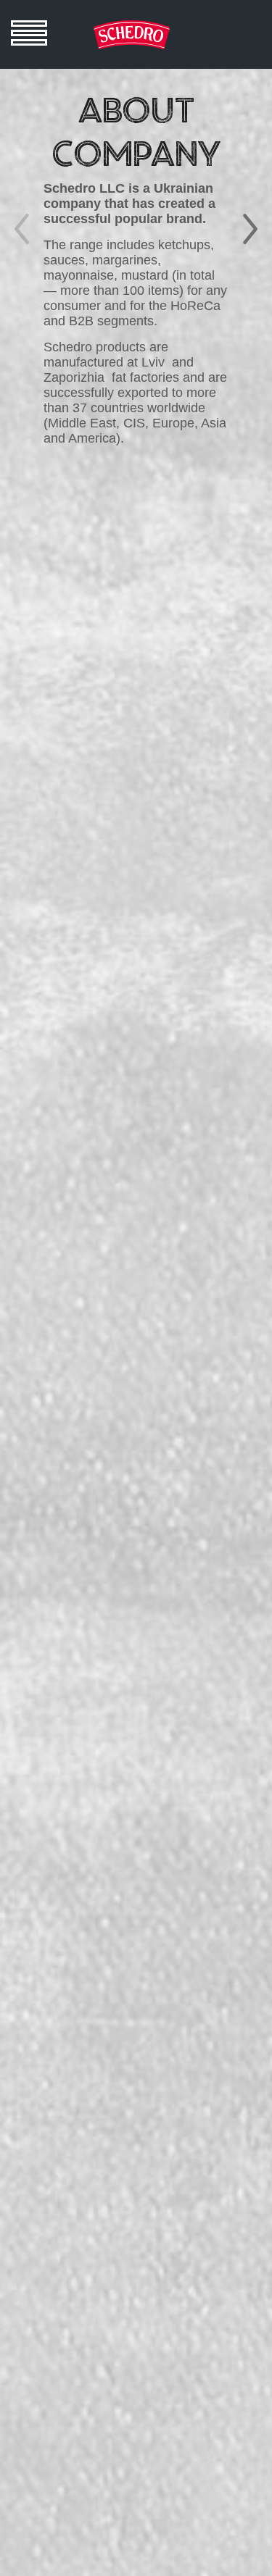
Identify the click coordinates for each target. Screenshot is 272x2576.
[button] (250, 229)
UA (214, 27)
